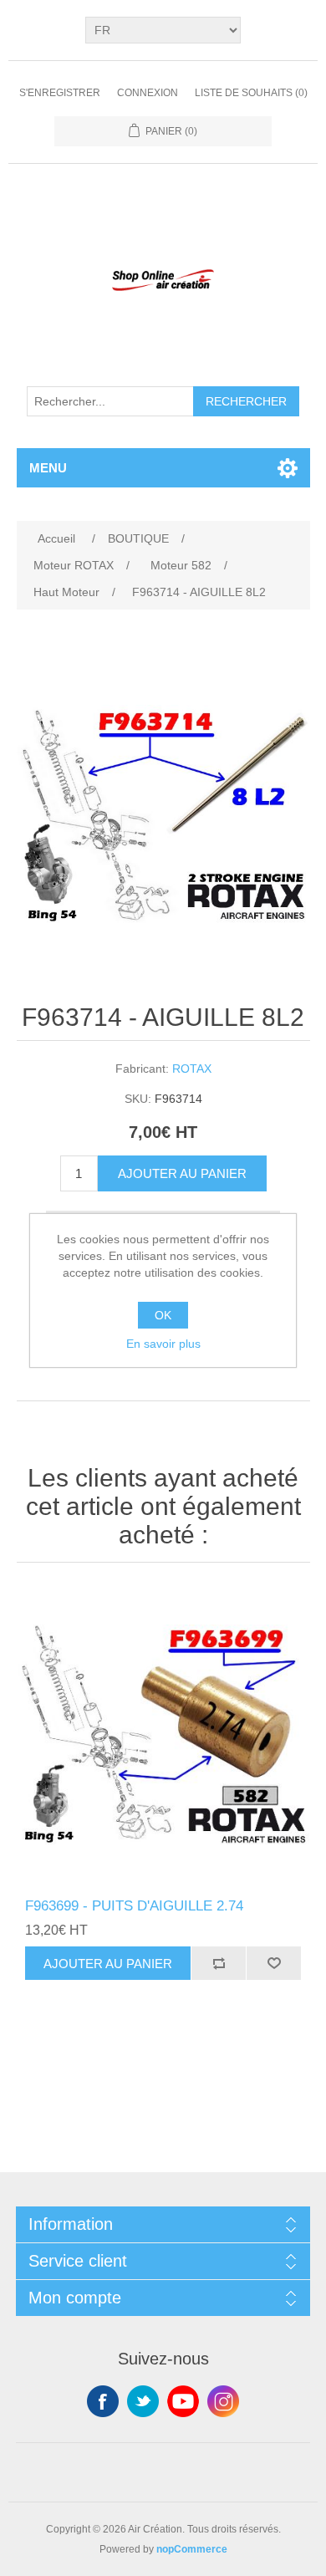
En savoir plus (163, 1344)
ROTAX (192, 1069)
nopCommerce (192, 2549)
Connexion (148, 93)
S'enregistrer (60, 93)
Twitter (143, 2401)
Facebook (103, 2401)
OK (163, 1315)
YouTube (183, 2401)
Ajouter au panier (182, 1173)
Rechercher (246, 401)
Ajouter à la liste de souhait (273, 1963)
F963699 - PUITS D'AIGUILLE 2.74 (134, 1906)
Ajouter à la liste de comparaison (218, 1963)
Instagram (223, 2401)
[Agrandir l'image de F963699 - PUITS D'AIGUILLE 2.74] (163, 1734)
